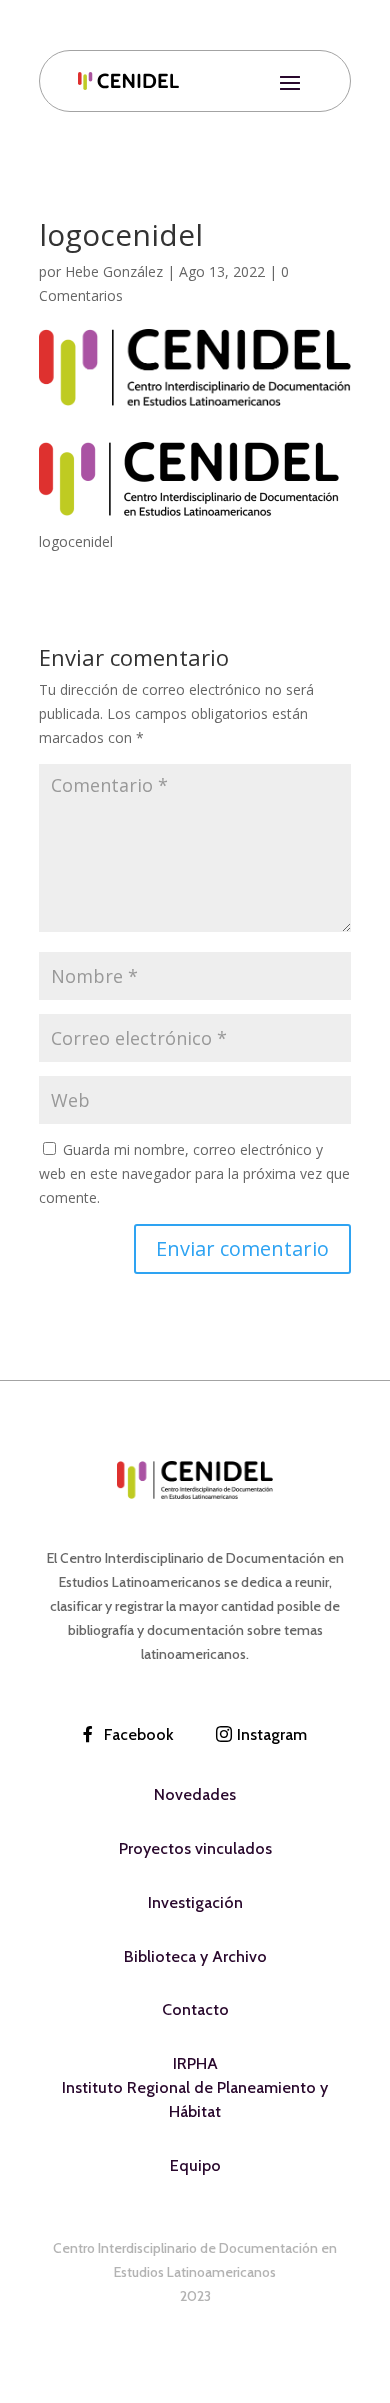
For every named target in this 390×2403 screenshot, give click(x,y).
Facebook (139, 1734)
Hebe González (114, 271)
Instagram (272, 1734)
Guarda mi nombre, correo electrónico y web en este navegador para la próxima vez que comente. (194, 1173)
